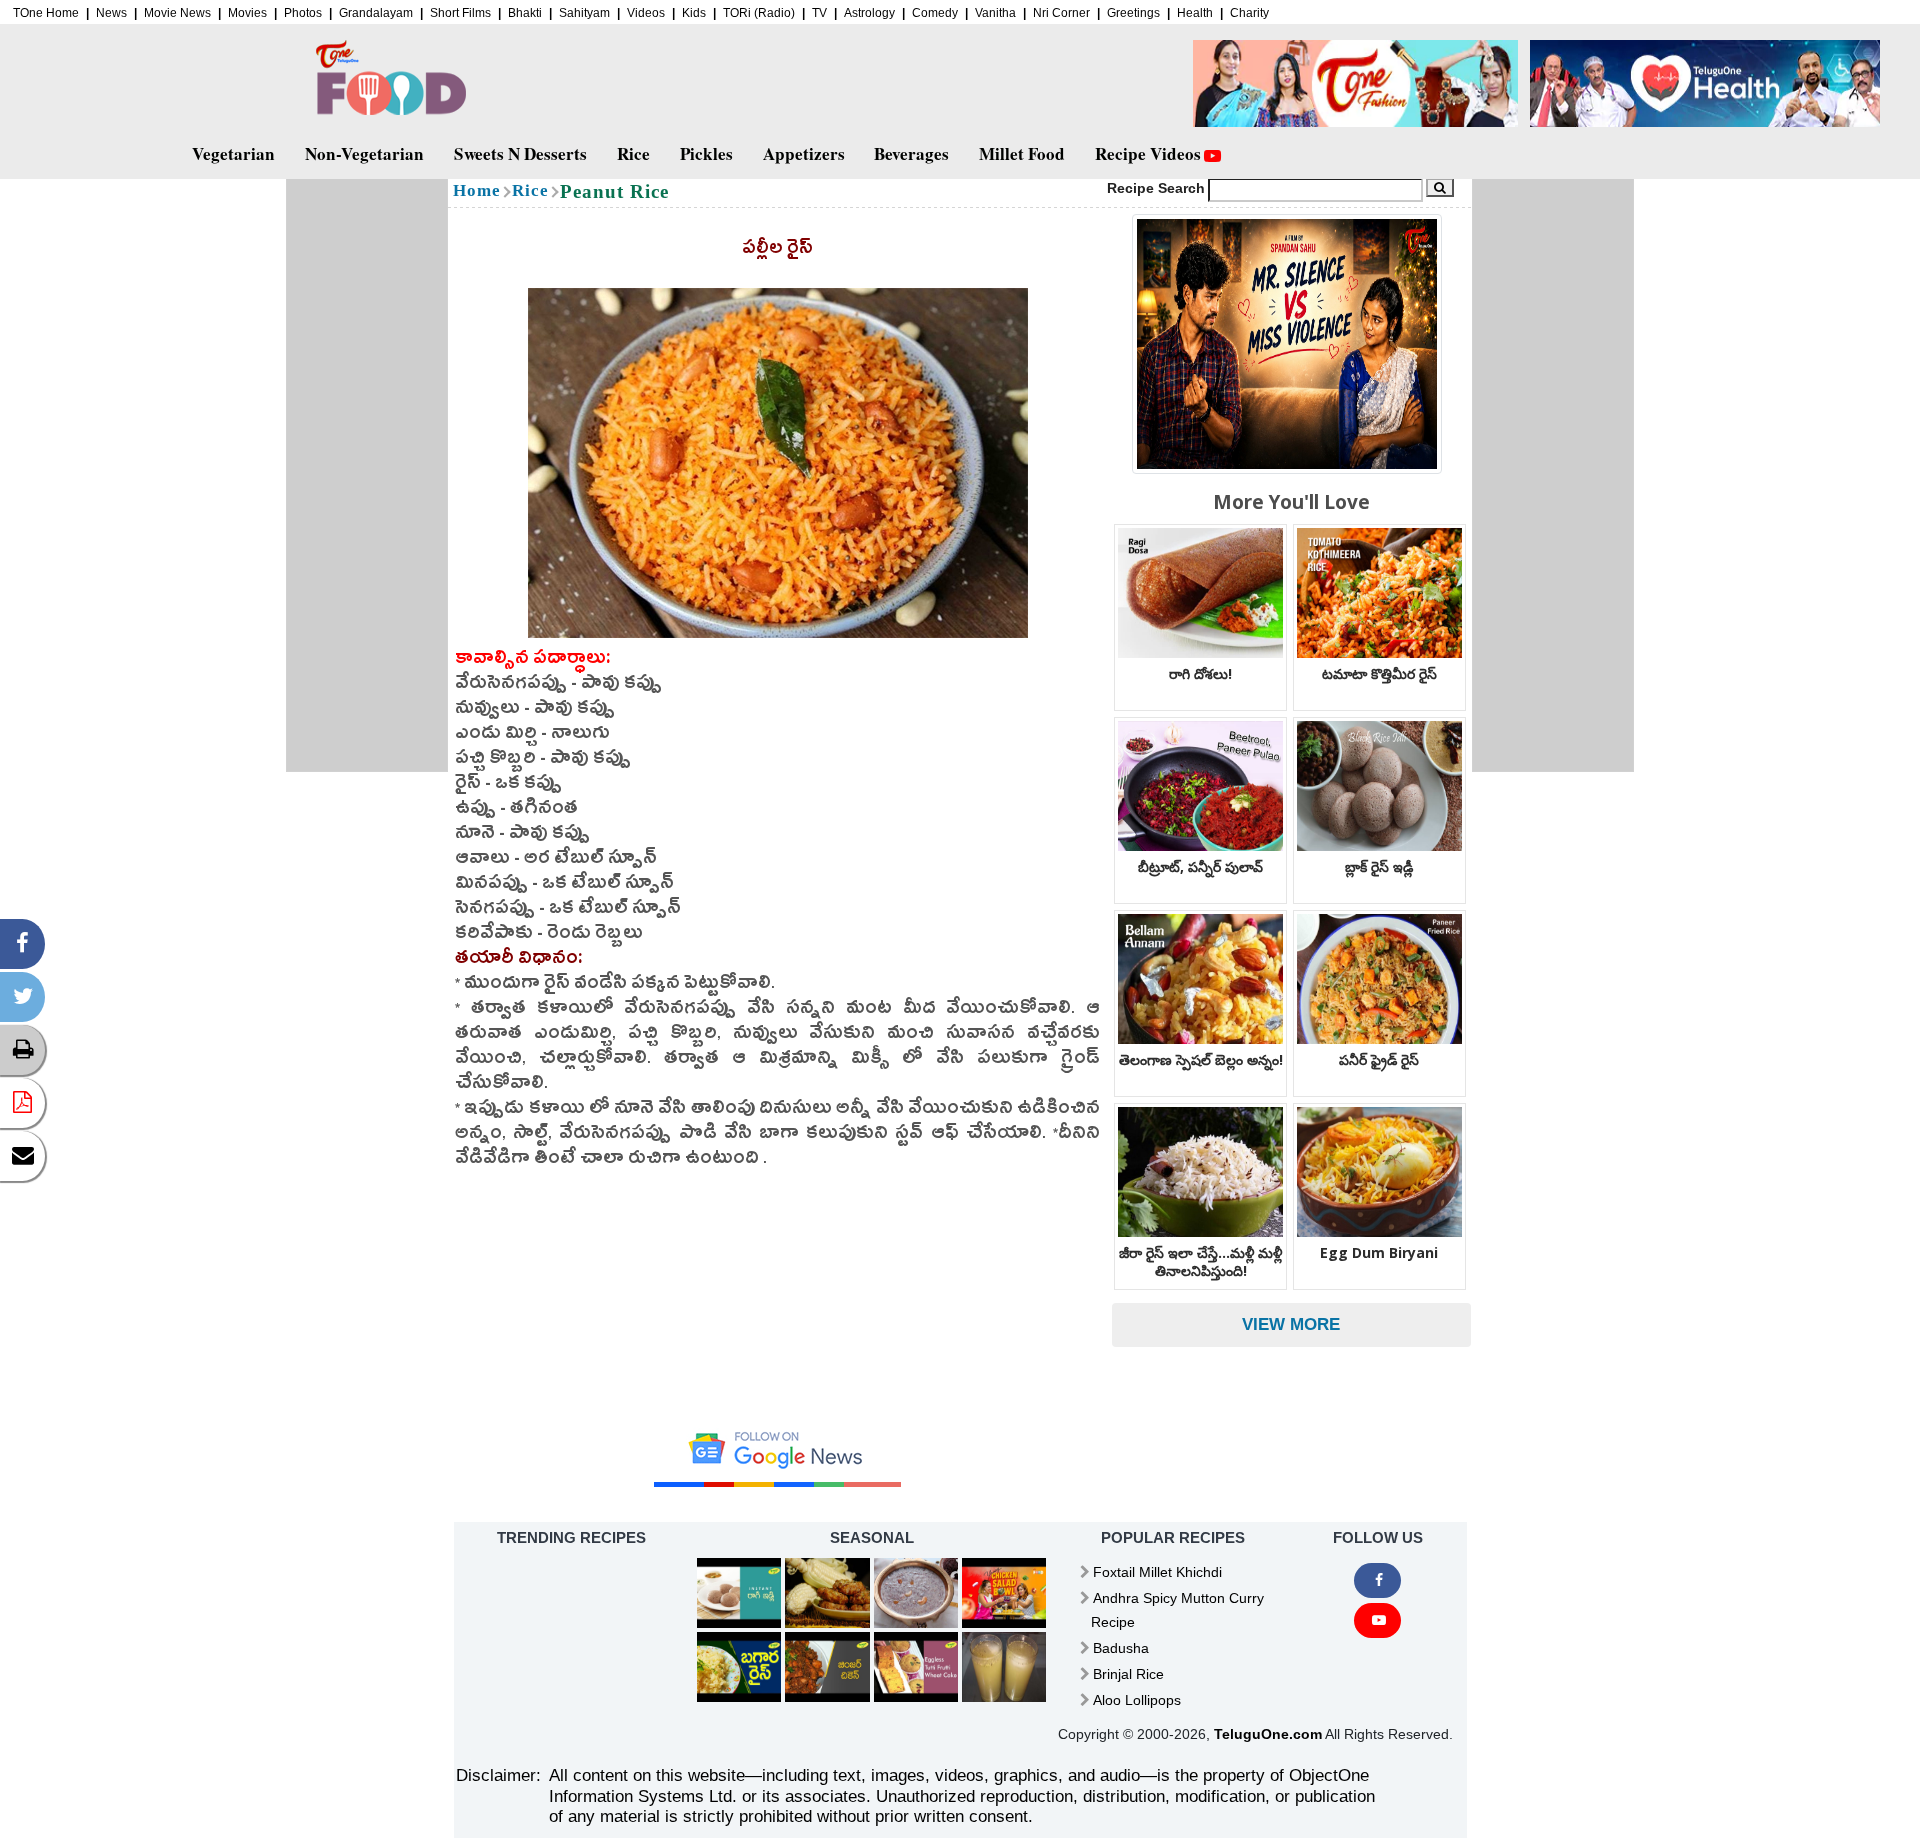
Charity (1249, 13)
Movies (247, 13)
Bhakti (525, 13)
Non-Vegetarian (364, 153)
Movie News (177, 13)
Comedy (935, 13)
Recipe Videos (1148, 153)
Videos (646, 13)
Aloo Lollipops (1137, 1700)
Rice (633, 153)
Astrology (869, 13)
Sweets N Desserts (520, 153)
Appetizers (804, 153)
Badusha (1121, 1648)
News (111, 13)
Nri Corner (1061, 13)
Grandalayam (376, 13)
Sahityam (584, 13)
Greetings (1133, 13)
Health (1195, 13)
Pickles (706, 153)
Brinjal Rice (1128, 1674)
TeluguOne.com (1268, 1734)
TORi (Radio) (759, 13)
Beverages (911, 153)
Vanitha (995, 13)
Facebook (1377, 1580)
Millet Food (1022, 153)
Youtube (1377, 1620)
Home (477, 190)
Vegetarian (233, 153)
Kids (694, 13)
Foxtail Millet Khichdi (1157, 1572)
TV (819, 13)
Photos (303, 13)
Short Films (460, 13)
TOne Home (46, 13)
